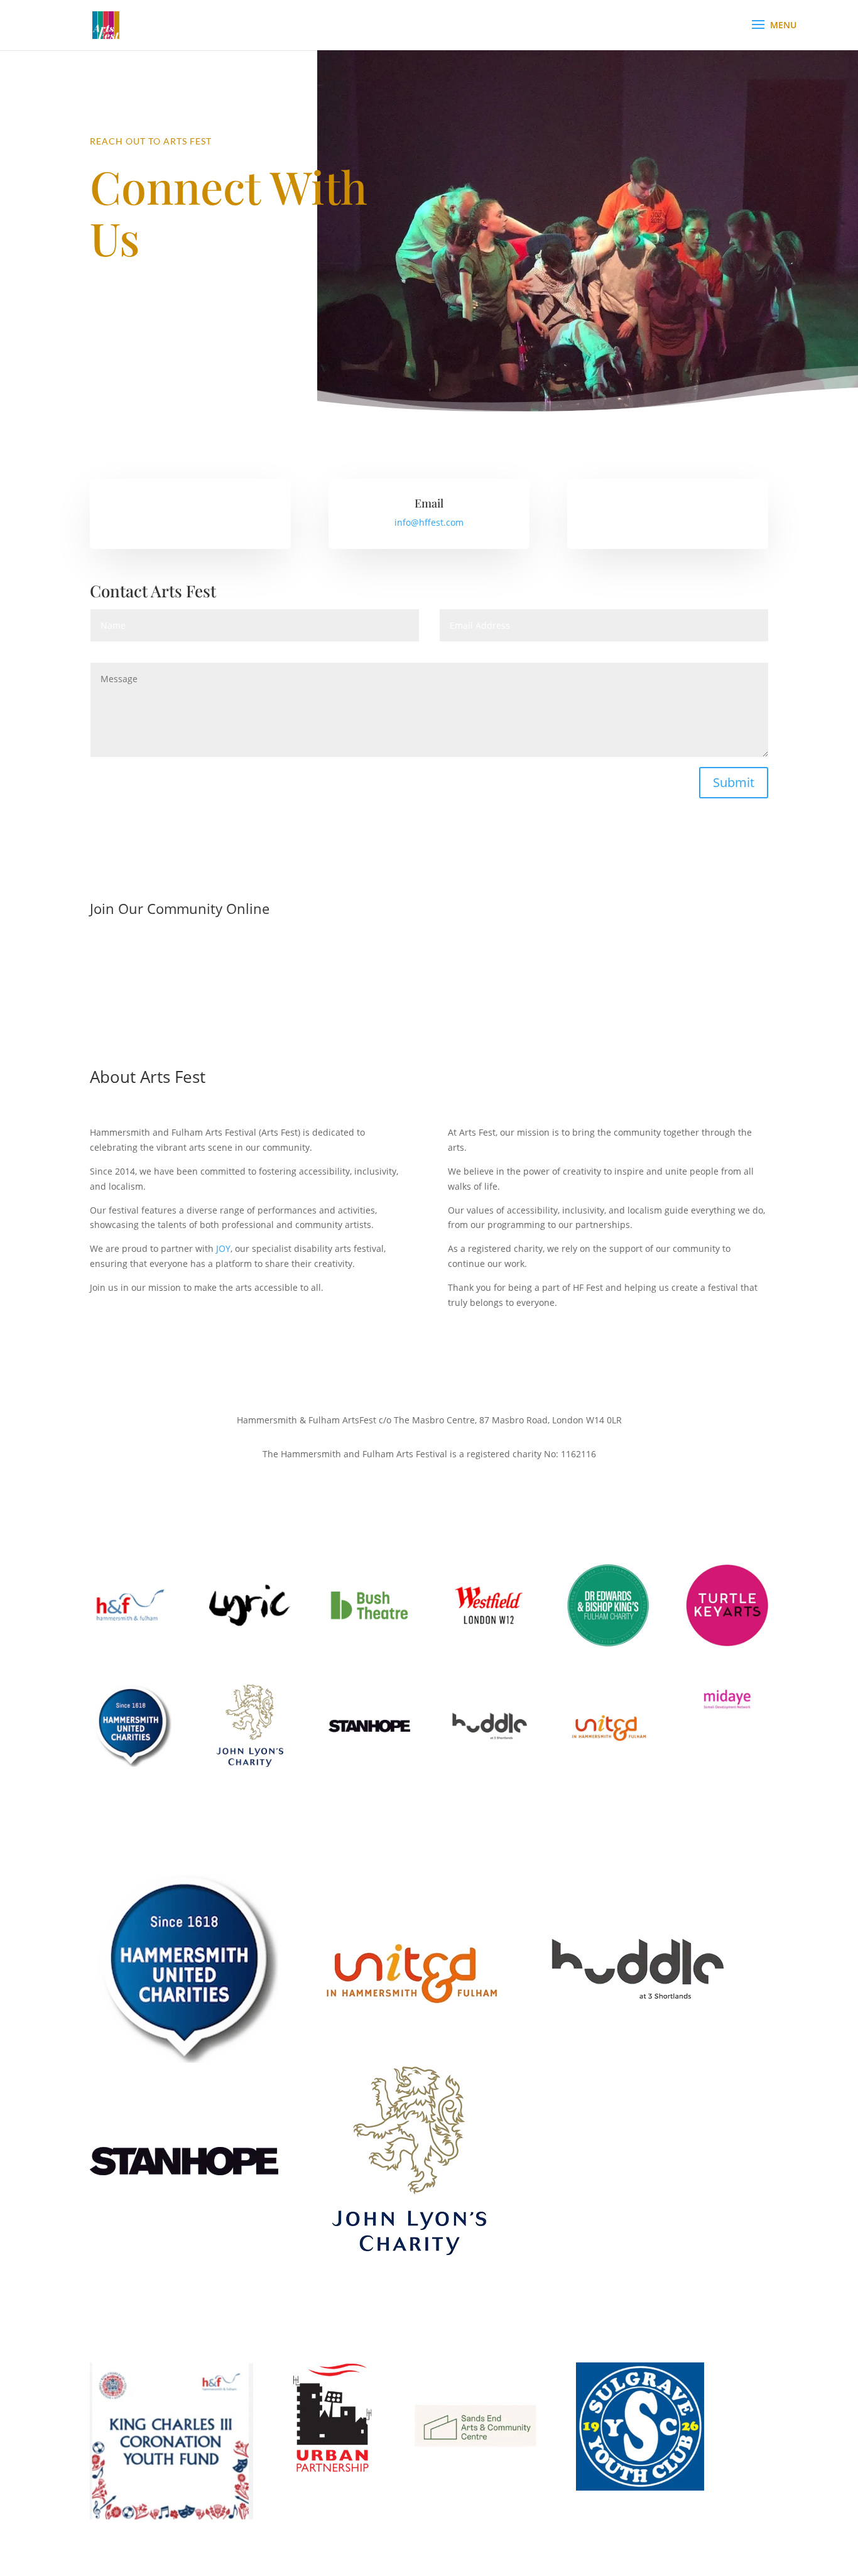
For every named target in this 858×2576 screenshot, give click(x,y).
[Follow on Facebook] (404, 950)
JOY (223, 1248)
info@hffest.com (429, 522)
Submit (734, 782)
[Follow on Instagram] (454, 950)
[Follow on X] (429, 950)
